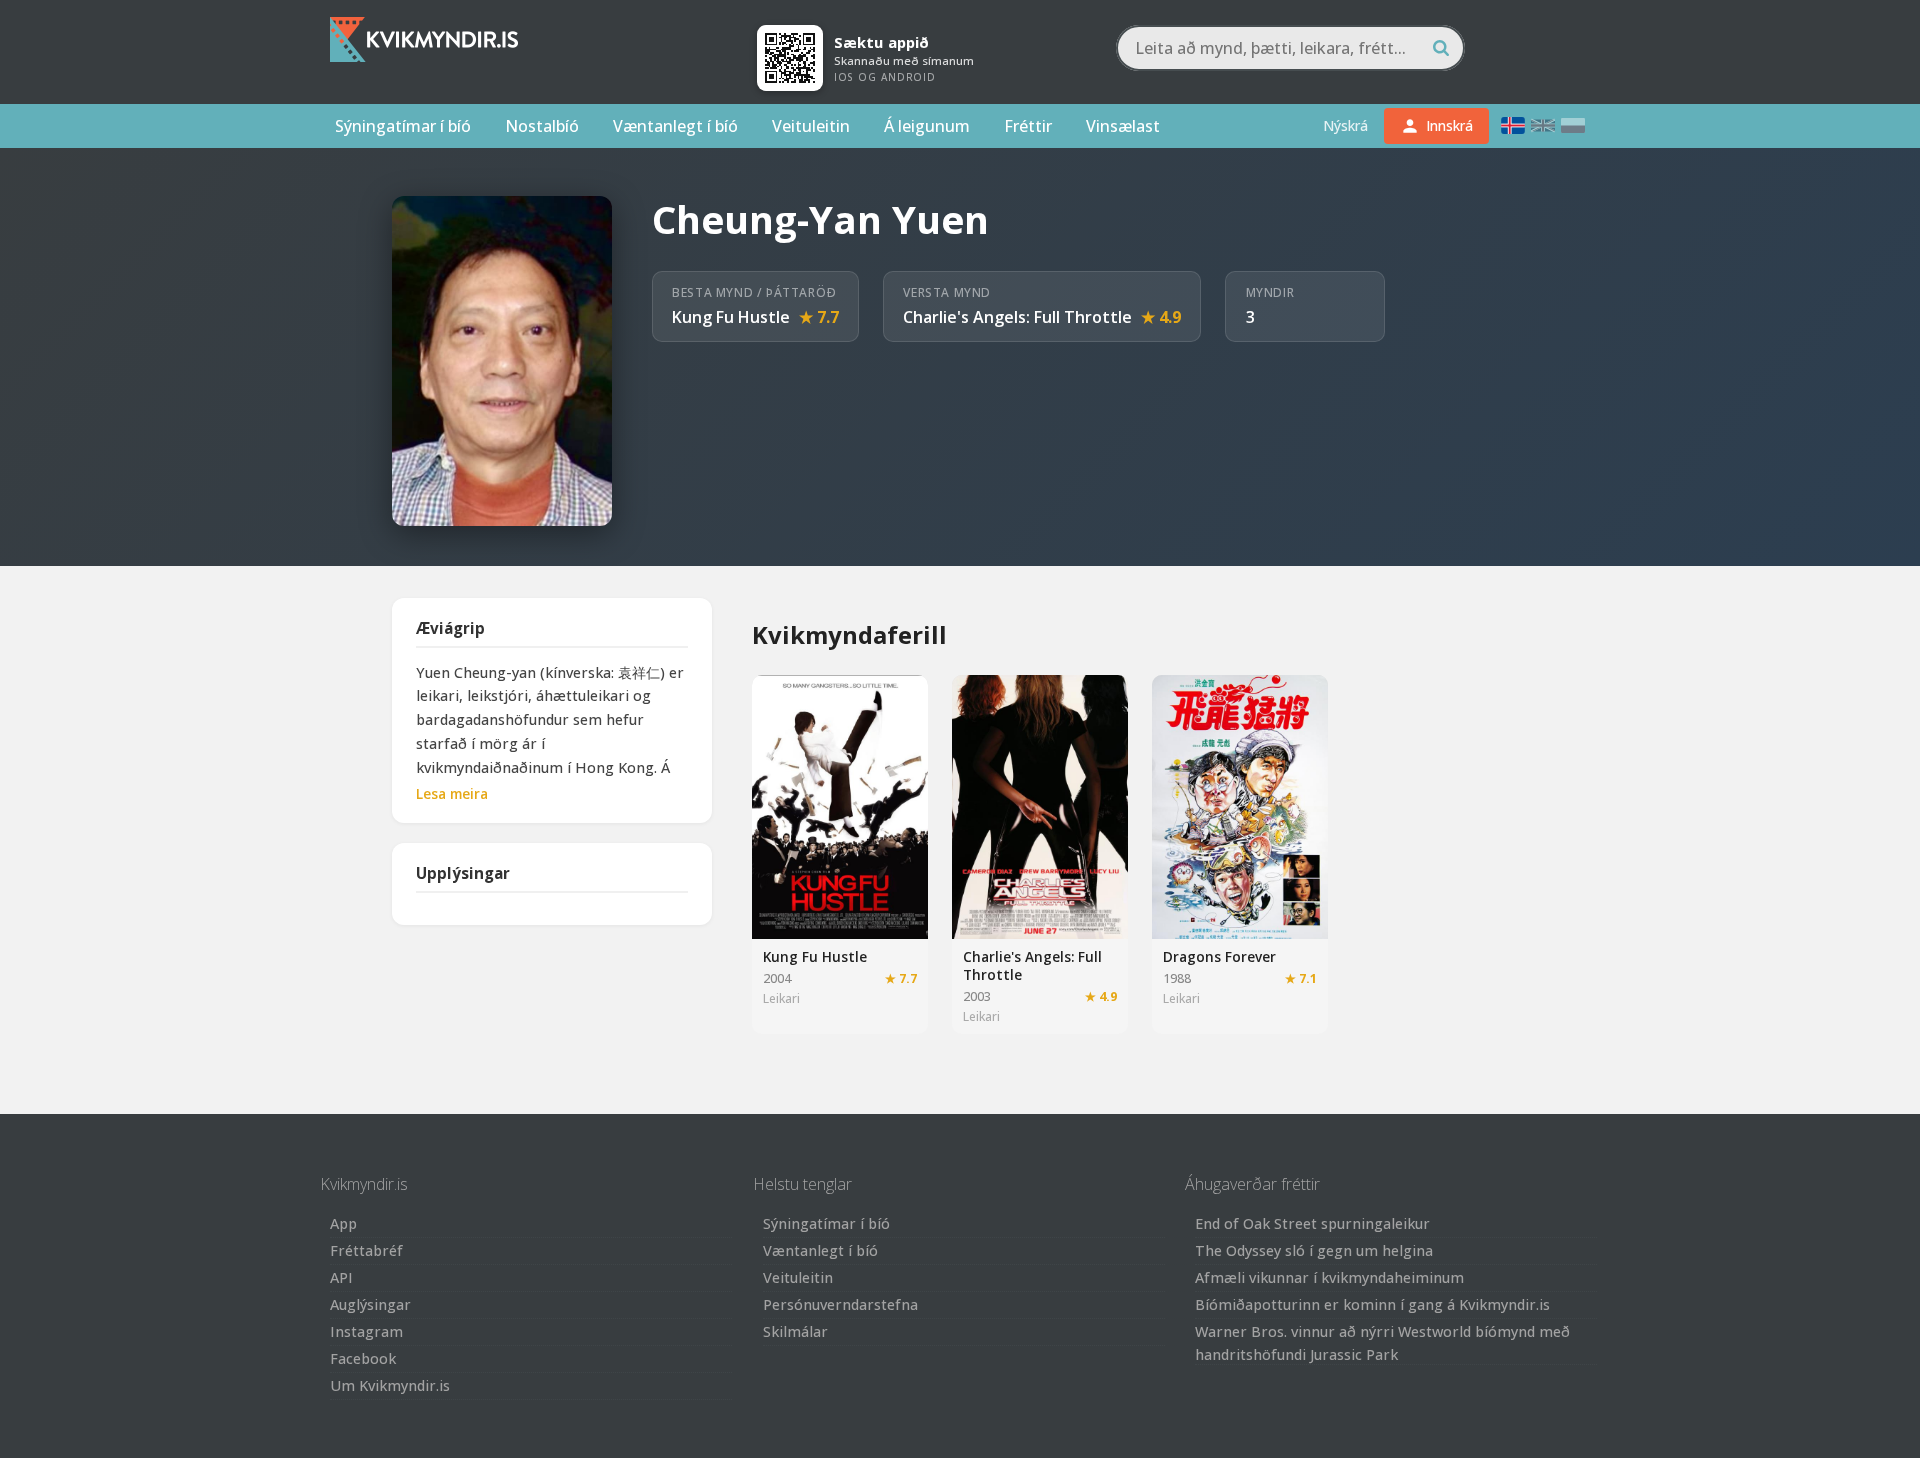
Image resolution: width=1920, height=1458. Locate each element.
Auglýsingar (370, 1304)
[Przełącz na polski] (1573, 125)
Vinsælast (1123, 126)
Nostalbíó (542, 126)
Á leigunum (927, 126)
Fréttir (1028, 126)
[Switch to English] (1543, 125)
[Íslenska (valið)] (1513, 125)
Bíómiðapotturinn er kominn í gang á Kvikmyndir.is (1372, 1304)
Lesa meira (452, 793)
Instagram (366, 1331)
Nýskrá (1345, 125)
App (343, 1223)
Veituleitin (811, 126)
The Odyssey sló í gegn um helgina (1314, 1250)
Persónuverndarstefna (840, 1304)
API (341, 1277)
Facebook (363, 1358)
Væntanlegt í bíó (675, 126)
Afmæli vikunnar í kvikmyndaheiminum (1329, 1277)
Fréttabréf (366, 1250)
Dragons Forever (1219, 956)
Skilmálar (795, 1331)
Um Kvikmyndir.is (390, 1385)
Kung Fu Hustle (731, 317)
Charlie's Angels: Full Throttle (1017, 317)
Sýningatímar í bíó (403, 126)
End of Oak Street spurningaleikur (1312, 1223)
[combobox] (1290, 48)
